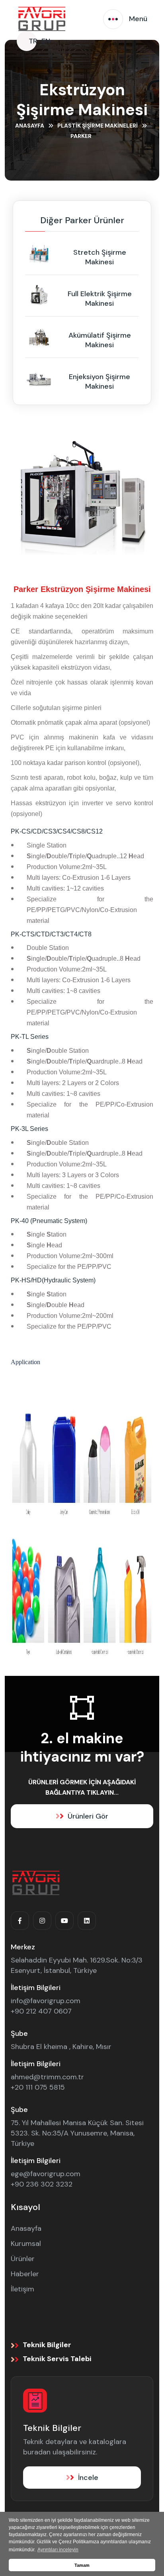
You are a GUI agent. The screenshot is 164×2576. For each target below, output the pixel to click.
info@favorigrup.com (46, 2001)
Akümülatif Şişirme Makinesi (100, 340)
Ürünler (23, 2259)
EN (46, 41)
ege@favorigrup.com (46, 2174)
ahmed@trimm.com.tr (47, 2077)
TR (33, 41)
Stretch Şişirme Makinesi (100, 257)
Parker (81, 136)
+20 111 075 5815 (38, 2087)
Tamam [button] (82, 2565)
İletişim (22, 2289)
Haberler (25, 2274)
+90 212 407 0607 (41, 2011)
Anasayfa (30, 126)
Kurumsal (26, 2244)
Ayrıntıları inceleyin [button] (58, 2550)
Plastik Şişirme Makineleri (98, 126)
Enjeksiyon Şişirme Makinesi (100, 381)
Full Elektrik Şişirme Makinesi (100, 299)
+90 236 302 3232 (42, 2184)
